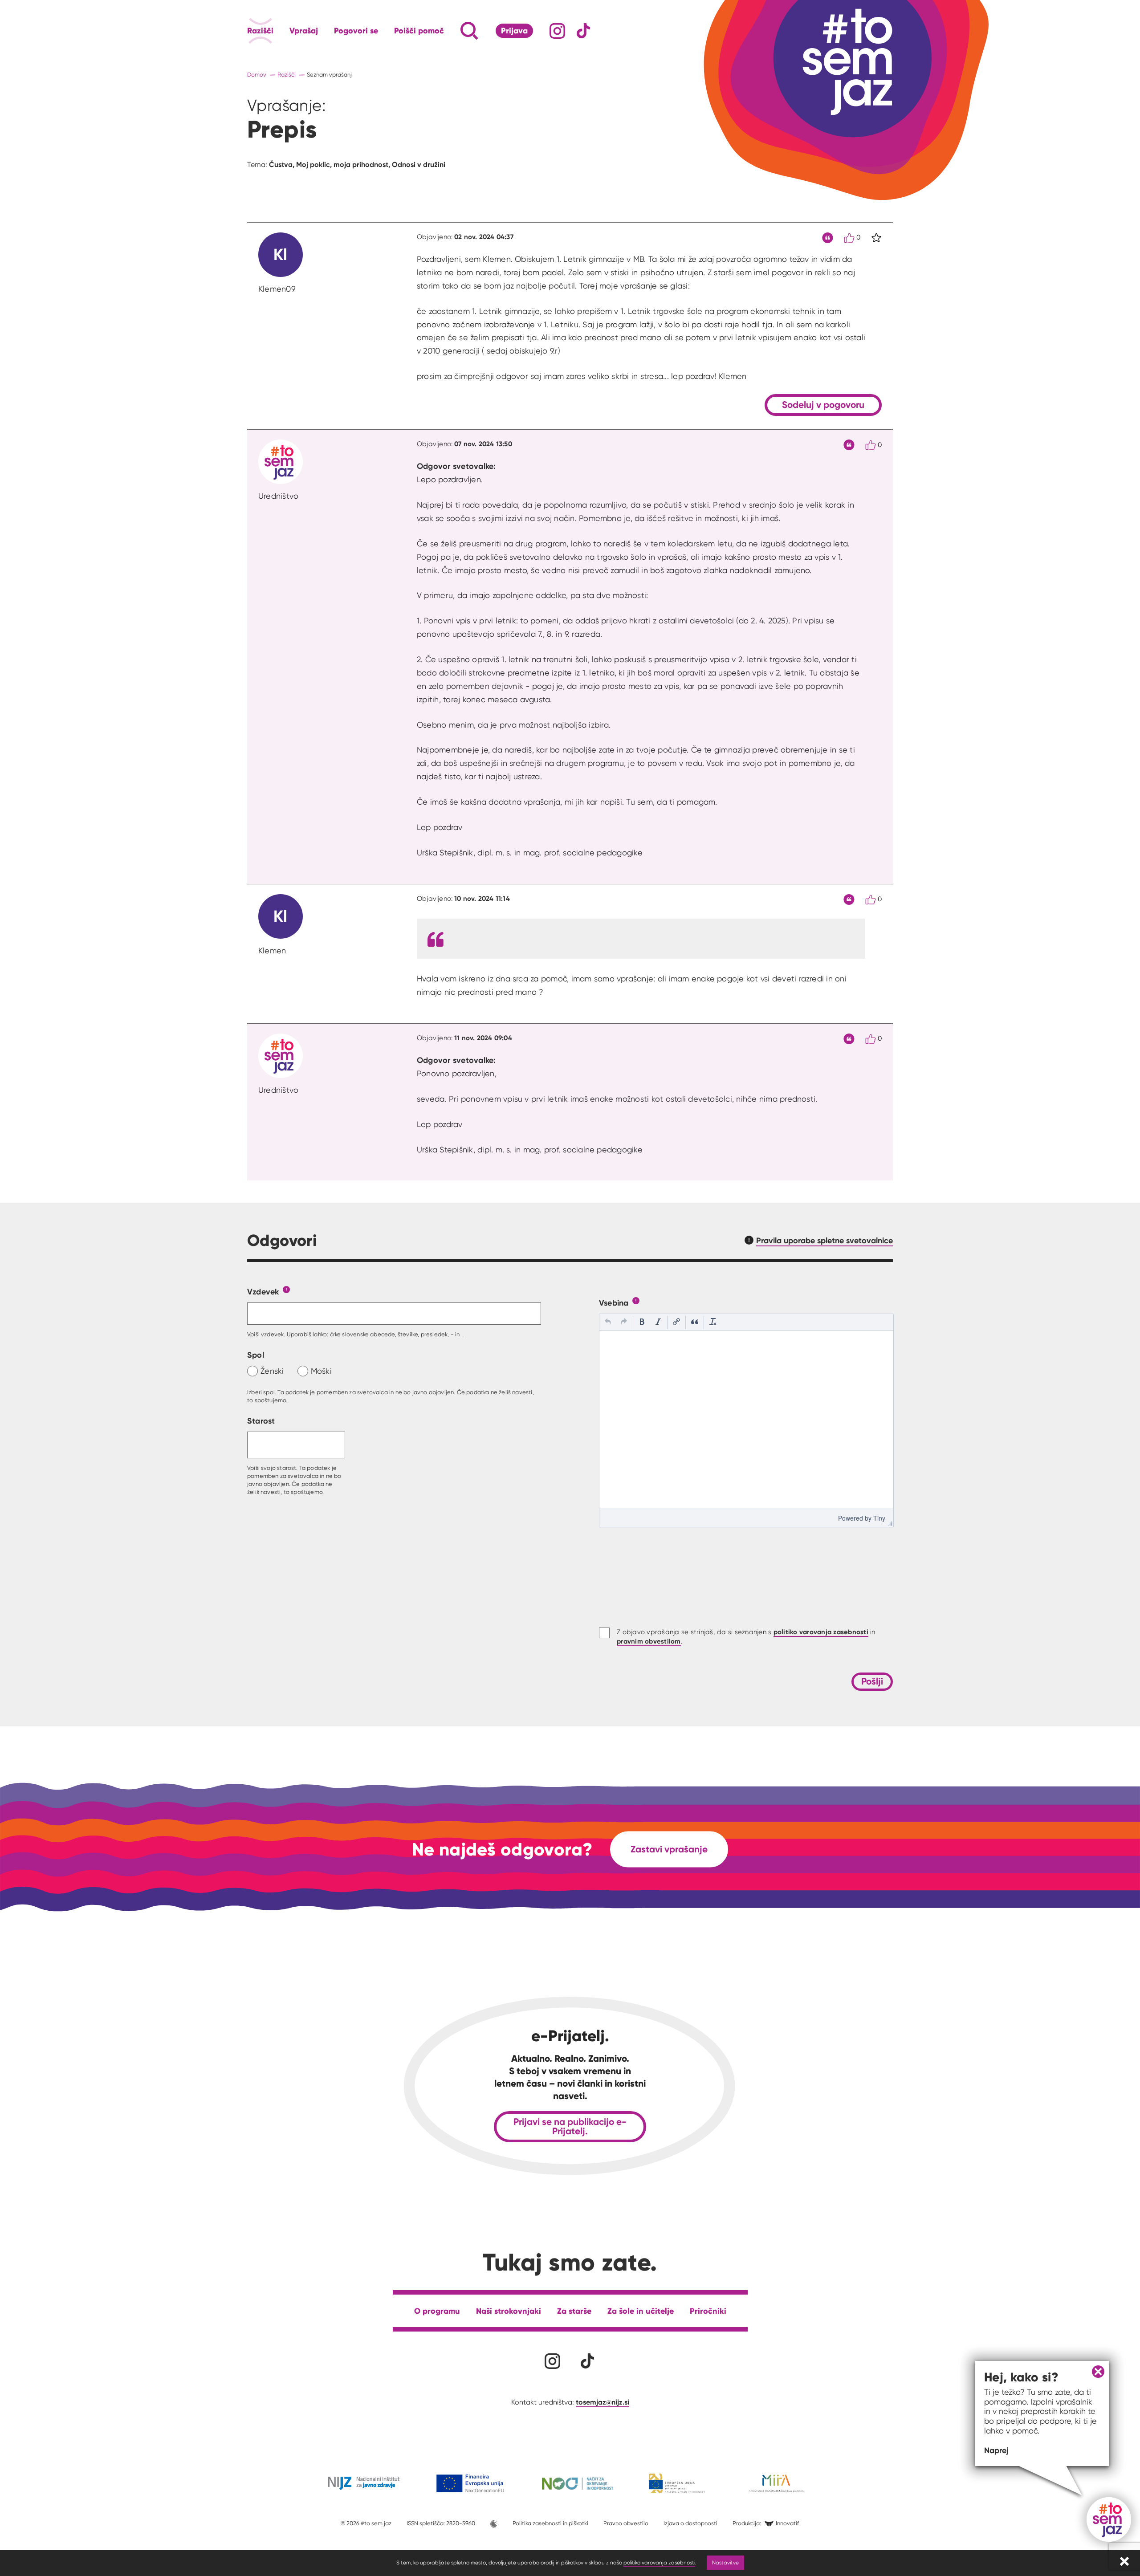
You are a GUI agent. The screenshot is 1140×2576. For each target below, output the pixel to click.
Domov (257, 75)
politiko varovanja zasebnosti (659, 2562)
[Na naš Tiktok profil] (584, 31)
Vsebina (614, 1303)
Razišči (260, 31)
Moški (321, 1371)
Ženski (272, 1371)
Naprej (996, 2450)
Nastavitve (725, 2562)
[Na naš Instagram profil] (557, 31)
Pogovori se (356, 31)
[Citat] (828, 238)
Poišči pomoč (419, 31)
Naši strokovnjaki (509, 2311)
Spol (256, 1355)
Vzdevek (263, 1292)
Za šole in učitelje (641, 2311)
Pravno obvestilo (626, 2523)
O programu (437, 2311)
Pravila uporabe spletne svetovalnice (824, 1240)
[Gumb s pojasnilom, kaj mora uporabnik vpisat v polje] (286, 1289)
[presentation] (608, 1323)
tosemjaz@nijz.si (603, 2402)
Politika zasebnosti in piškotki (550, 2523)
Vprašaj (304, 31)
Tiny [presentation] (879, 1518)
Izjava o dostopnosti (690, 2523)
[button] (608, 1323)
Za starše (574, 2311)
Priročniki (708, 2311)
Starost (261, 1421)
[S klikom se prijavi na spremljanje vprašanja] (876, 238)
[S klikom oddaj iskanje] (452, 31)
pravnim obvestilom (649, 1641)
